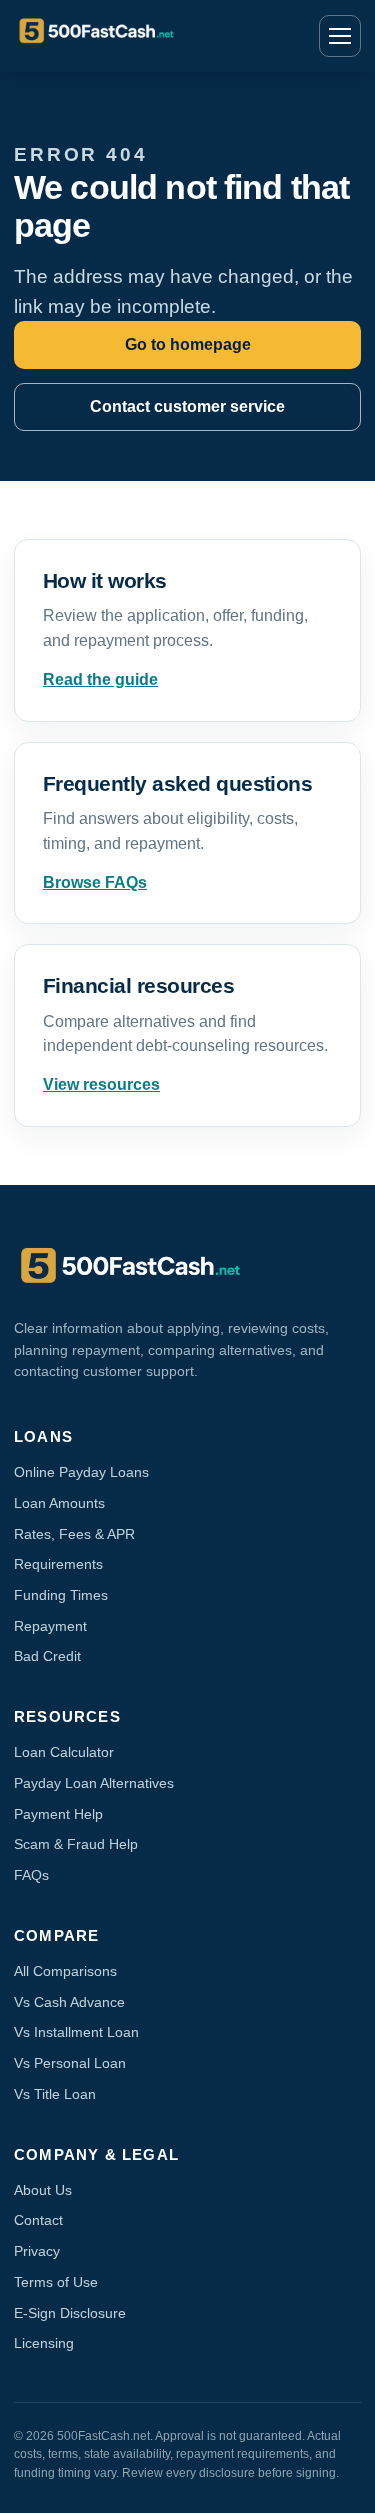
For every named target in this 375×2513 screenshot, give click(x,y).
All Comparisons (65, 1971)
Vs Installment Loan (76, 2032)
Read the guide (100, 679)
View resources (101, 1084)
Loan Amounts (59, 1503)
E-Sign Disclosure (70, 2313)
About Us (43, 2190)
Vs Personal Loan (70, 2063)
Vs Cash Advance (69, 2002)
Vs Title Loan (55, 2094)
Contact (38, 2220)
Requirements (58, 1564)
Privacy (37, 2251)
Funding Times (61, 1595)
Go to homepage (188, 344)
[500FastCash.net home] (139, 36)
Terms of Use (56, 2282)
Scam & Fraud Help (76, 1844)
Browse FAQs (95, 882)
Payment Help (58, 1814)
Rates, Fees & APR (74, 1534)
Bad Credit (47, 1656)
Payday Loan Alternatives (94, 1783)
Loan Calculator (64, 1752)
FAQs (31, 1875)
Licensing (44, 2343)
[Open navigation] (340, 36)
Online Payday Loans (81, 1472)
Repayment (50, 1626)
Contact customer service (187, 406)
